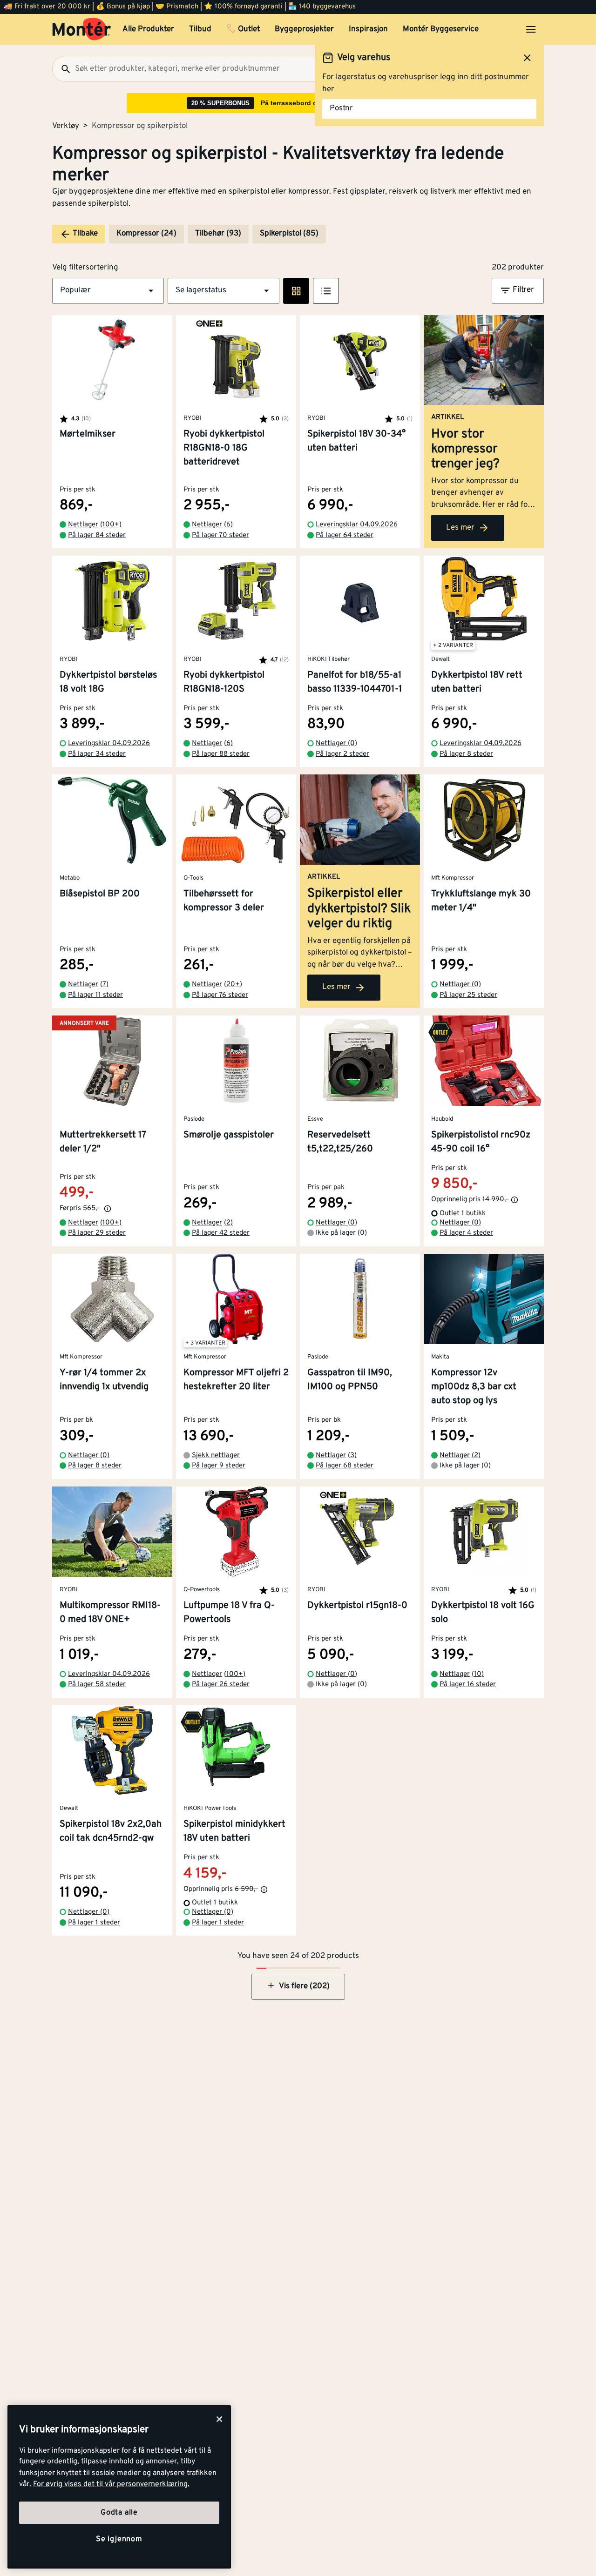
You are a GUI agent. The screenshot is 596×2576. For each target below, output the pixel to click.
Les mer (460, 528)
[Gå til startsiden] (82, 29)
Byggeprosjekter (304, 29)
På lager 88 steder (221, 754)
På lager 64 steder (345, 535)
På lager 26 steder (221, 1685)
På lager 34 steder (97, 754)
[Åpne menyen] (531, 29)
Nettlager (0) (336, 743)
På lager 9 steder (219, 1466)
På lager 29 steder (97, 1233)
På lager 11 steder (95, 995)
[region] (119, 2487)
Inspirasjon (368, 29)
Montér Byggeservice (441, 29)
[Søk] (62, 69)
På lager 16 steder (468, 1685)
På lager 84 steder (97, 535)
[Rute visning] (296, 291)
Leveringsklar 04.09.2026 (357, 525)
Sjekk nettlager (216, 1456)
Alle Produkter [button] (148, 29)
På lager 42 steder (221, 1233)
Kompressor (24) (146, 234)
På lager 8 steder (466, 754)
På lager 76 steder (220, 995)
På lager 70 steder (220, 535)
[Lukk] (219, 2419)
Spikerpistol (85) (289, 234)
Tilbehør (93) (218, 234)
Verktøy (66, 126)
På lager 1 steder (94, 1923)
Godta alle (119, 2513)
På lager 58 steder (97, 1685)
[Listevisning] (326, 291)
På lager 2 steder (342, 754)
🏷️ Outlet (243, 29)
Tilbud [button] (200, 29)
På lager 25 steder (468, 995)
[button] (108, 291)
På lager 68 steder (345, 1466)
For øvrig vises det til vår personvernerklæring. (111, 2484)
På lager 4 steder (466, 1233)
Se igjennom (119, 2539)
